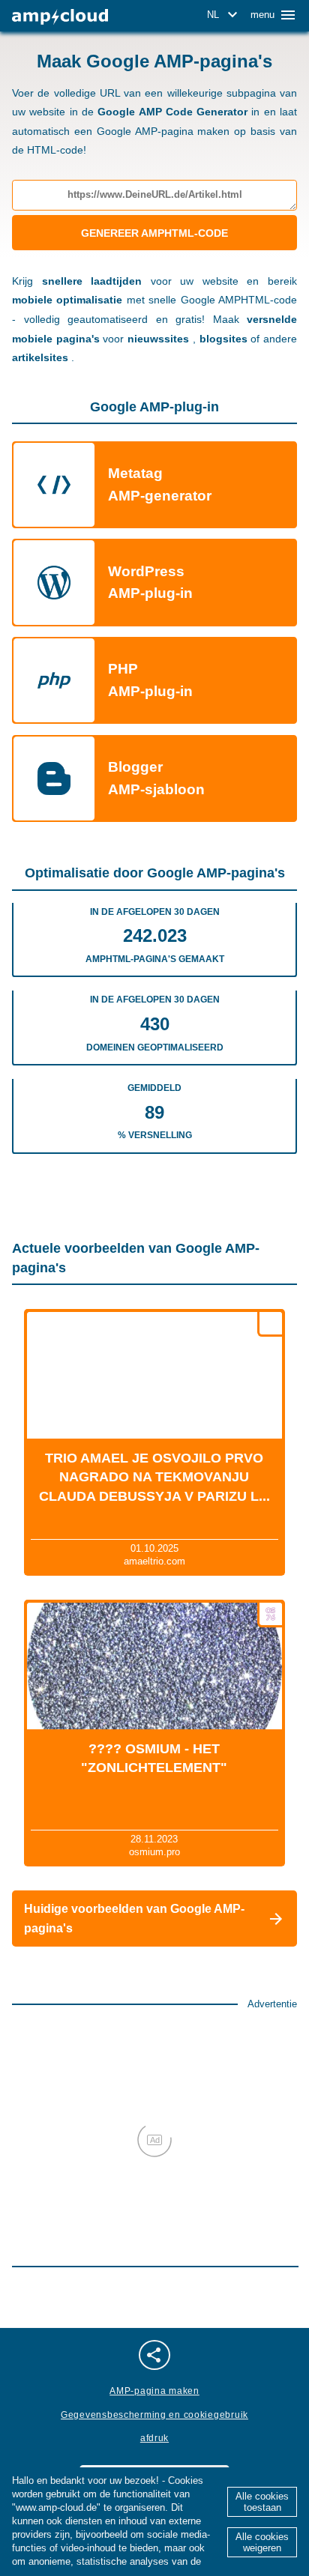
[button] (225, 15)
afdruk (154, 2438)
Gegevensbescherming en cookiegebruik (154, 2415)
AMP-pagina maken (154, 2391)
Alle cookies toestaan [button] (262, 2502)
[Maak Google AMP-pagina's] (60, 17)
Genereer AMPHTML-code (154, 233)
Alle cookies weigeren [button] (262, 2542)
